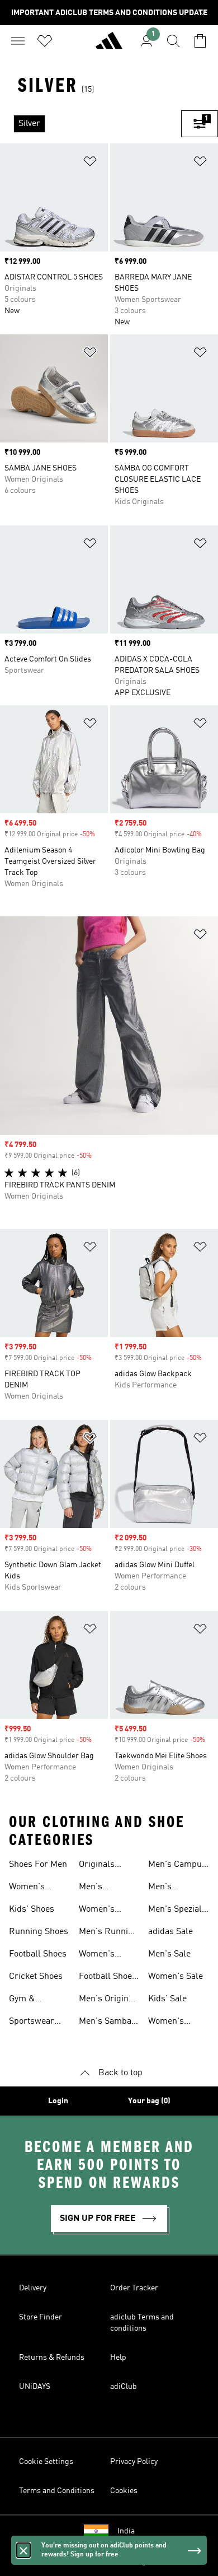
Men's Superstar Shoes (168, 1888)
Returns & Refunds (52, 2358)
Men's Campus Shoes (177, 1866)
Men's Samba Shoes (105, 2023)
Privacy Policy (134, 2462)
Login (58, 2101)
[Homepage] (109, 45)
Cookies (124, 2491)
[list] (91, 124)
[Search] (173, 41)
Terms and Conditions (57, 2491)
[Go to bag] (200, 41)
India (126, 2531)
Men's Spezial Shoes (175, 1911)
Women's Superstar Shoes (168, 2023)
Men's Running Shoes (108, 1933)
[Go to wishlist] (45, 41)
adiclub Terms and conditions (142, 2323)
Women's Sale (176, 1977)
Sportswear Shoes (32, 2023)
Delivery (33, 2288)
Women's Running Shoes (108, 1955)
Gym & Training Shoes (38, 2000)
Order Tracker (134, 2288)
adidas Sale (170, 1932)
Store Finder (41, 2317)
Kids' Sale (167, 1999)
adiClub (124, 2387)
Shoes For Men (38, 1865)
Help (118, 2358)
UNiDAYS (35, 2387)
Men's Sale (169, 1954)
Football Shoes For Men (108, 1978)
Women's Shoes (27, 1888)
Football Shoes (38, 1954)
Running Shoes (39, 1932)
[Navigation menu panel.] (18, 41)
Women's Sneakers (97, 1911)
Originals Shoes (97, 1866)
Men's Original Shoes (107, 2000)
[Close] (23, 2550)
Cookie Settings (46, 2462)
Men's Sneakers (97, 1888)
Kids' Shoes (32, 1909)
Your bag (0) (149, 2101)
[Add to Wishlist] (90, 163)
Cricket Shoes (36, 1977)
